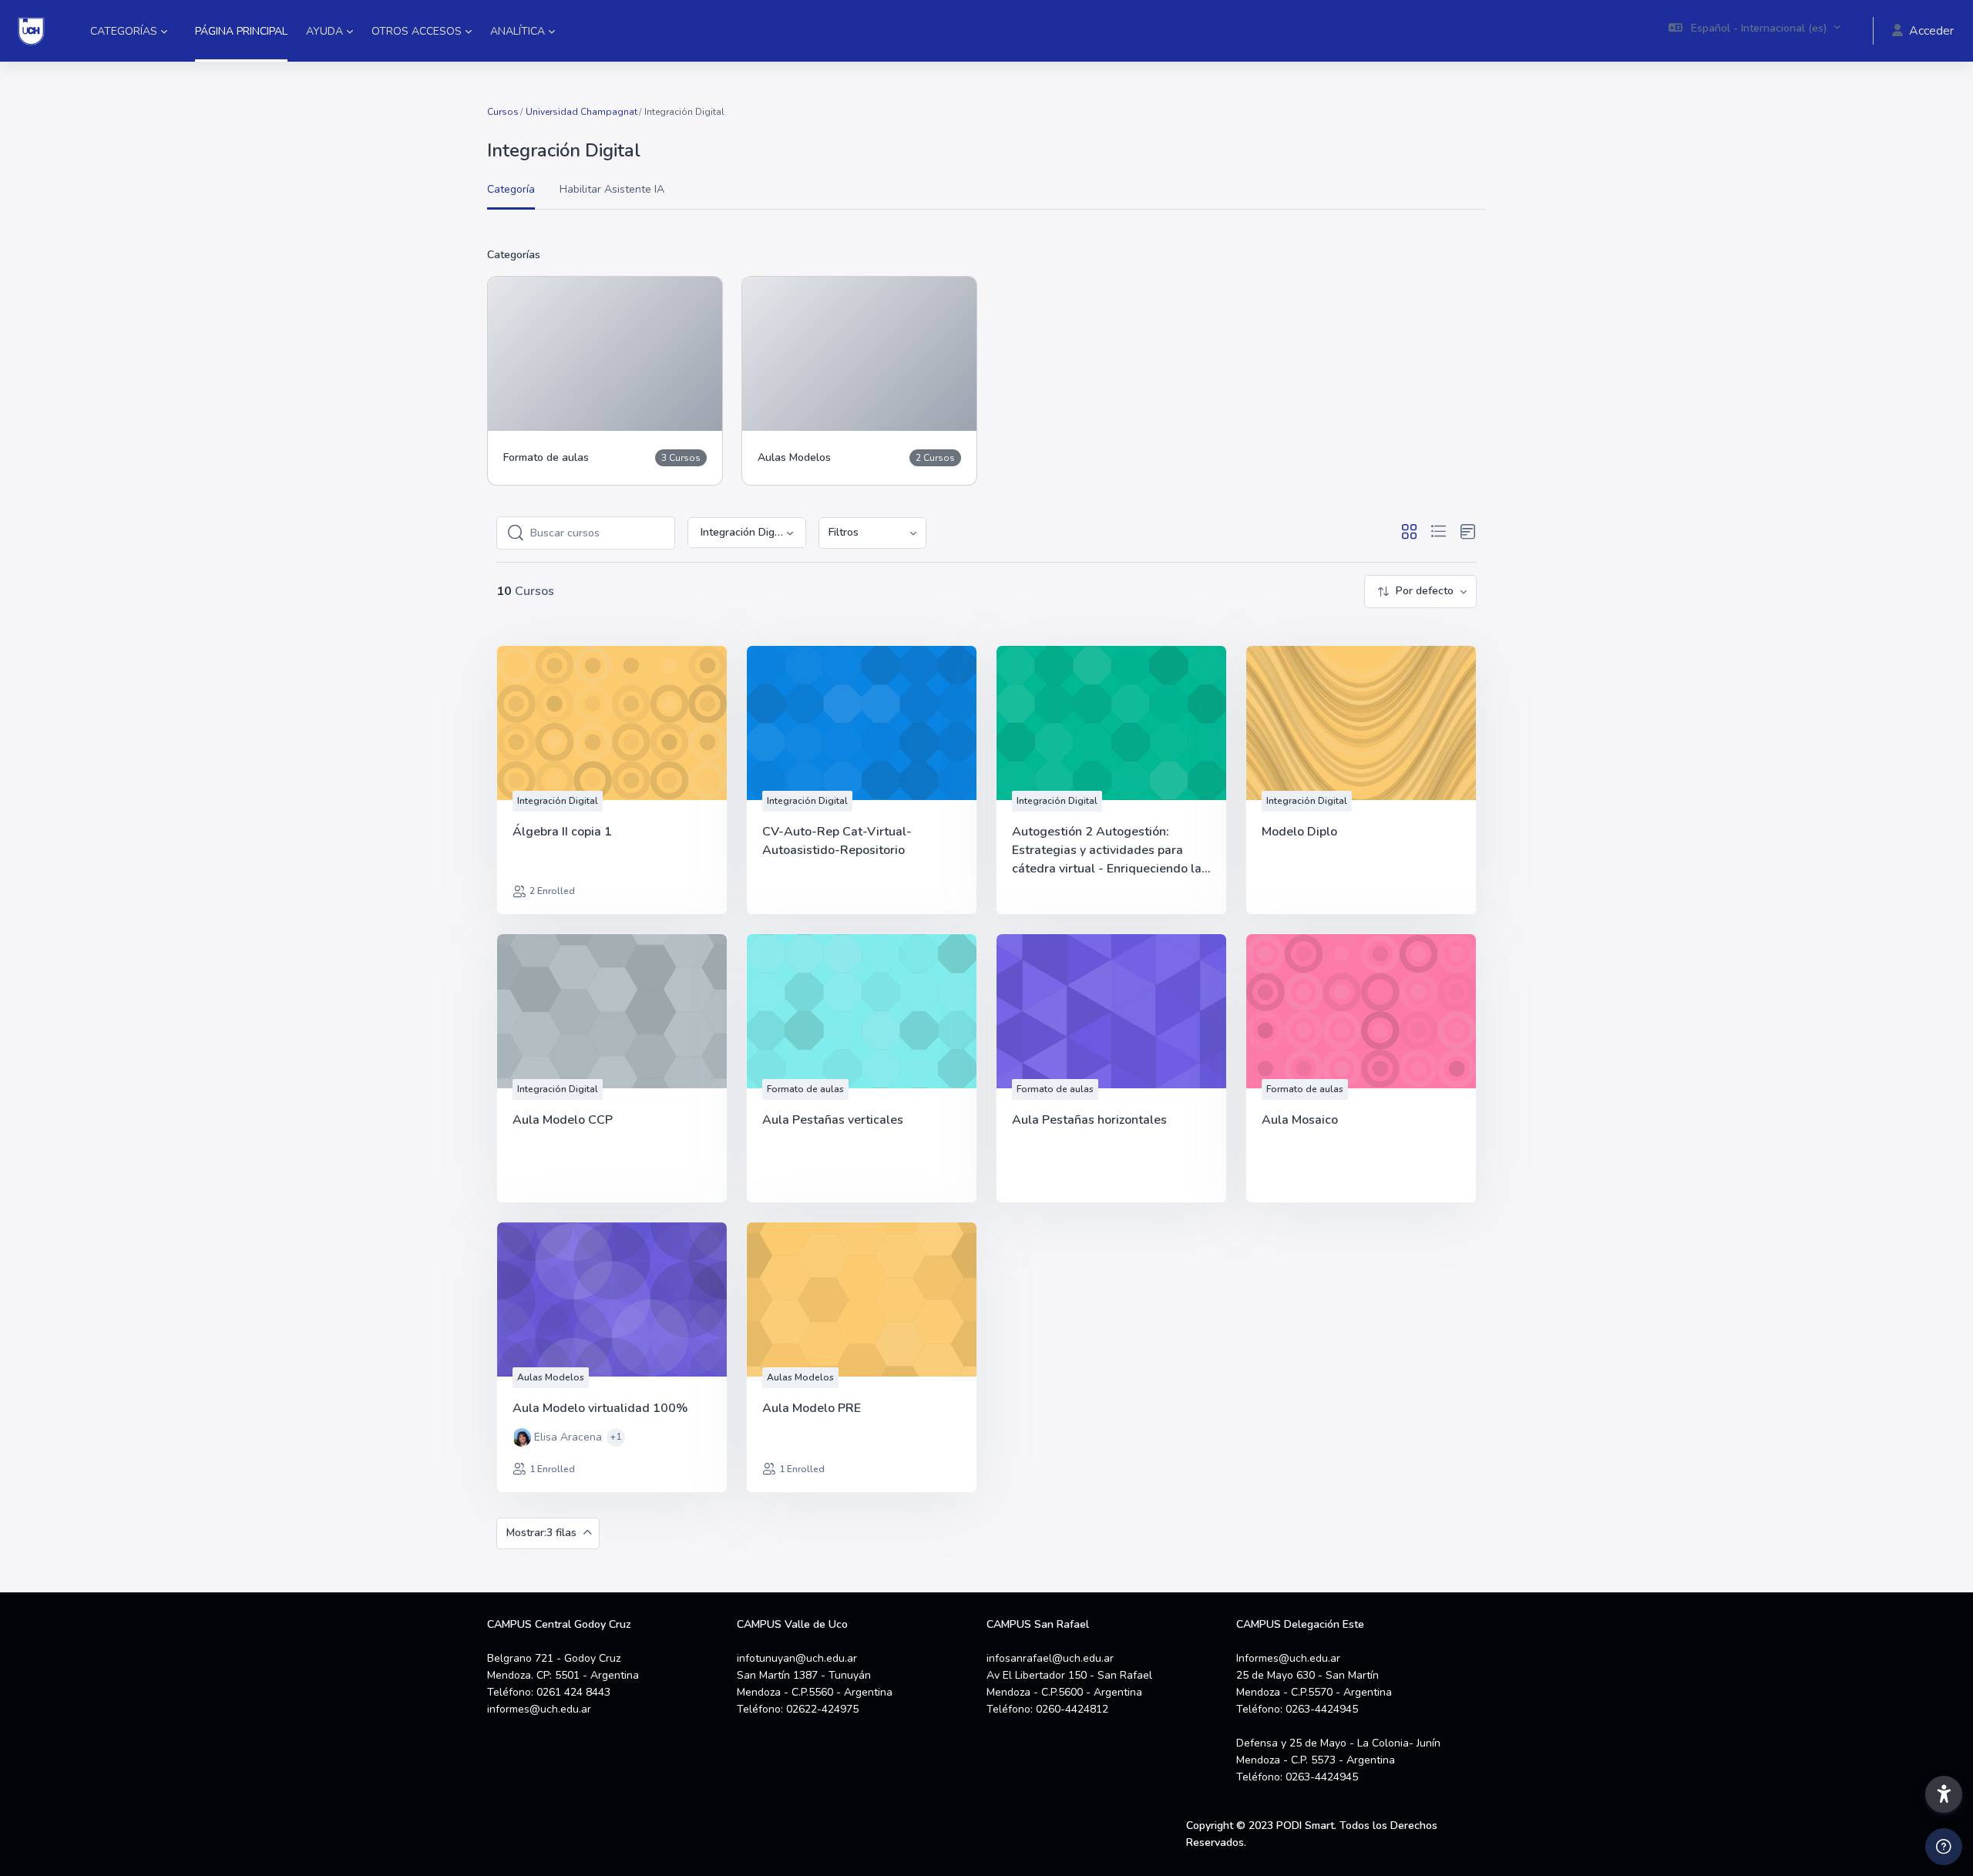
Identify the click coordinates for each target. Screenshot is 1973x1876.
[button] (1755, 31)
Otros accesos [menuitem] (417, 31)
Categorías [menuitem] (124, 31)
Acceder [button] (1931, 31)
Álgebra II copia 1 (562, 832)
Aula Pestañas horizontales (1089, 1120)
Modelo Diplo (1299, 832)
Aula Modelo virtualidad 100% (600, 1408)
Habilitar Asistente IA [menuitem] (612, 189)
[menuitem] (872, 533)
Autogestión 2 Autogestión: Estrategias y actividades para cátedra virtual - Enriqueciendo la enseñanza (1107, 851)
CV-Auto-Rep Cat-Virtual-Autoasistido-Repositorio (837, 841)
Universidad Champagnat (581, 112)
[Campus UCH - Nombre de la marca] (31, 31)
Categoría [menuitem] (511, 189)
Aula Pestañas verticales (833, 1120)
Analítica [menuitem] (518, 31)
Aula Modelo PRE (812, 1408)
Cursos (503, 112)
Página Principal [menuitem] (241, 31)
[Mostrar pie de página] (1944, 1847)
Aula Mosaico (1300, 1120)
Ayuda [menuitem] (324, 31)
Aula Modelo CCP (563, 1120)
